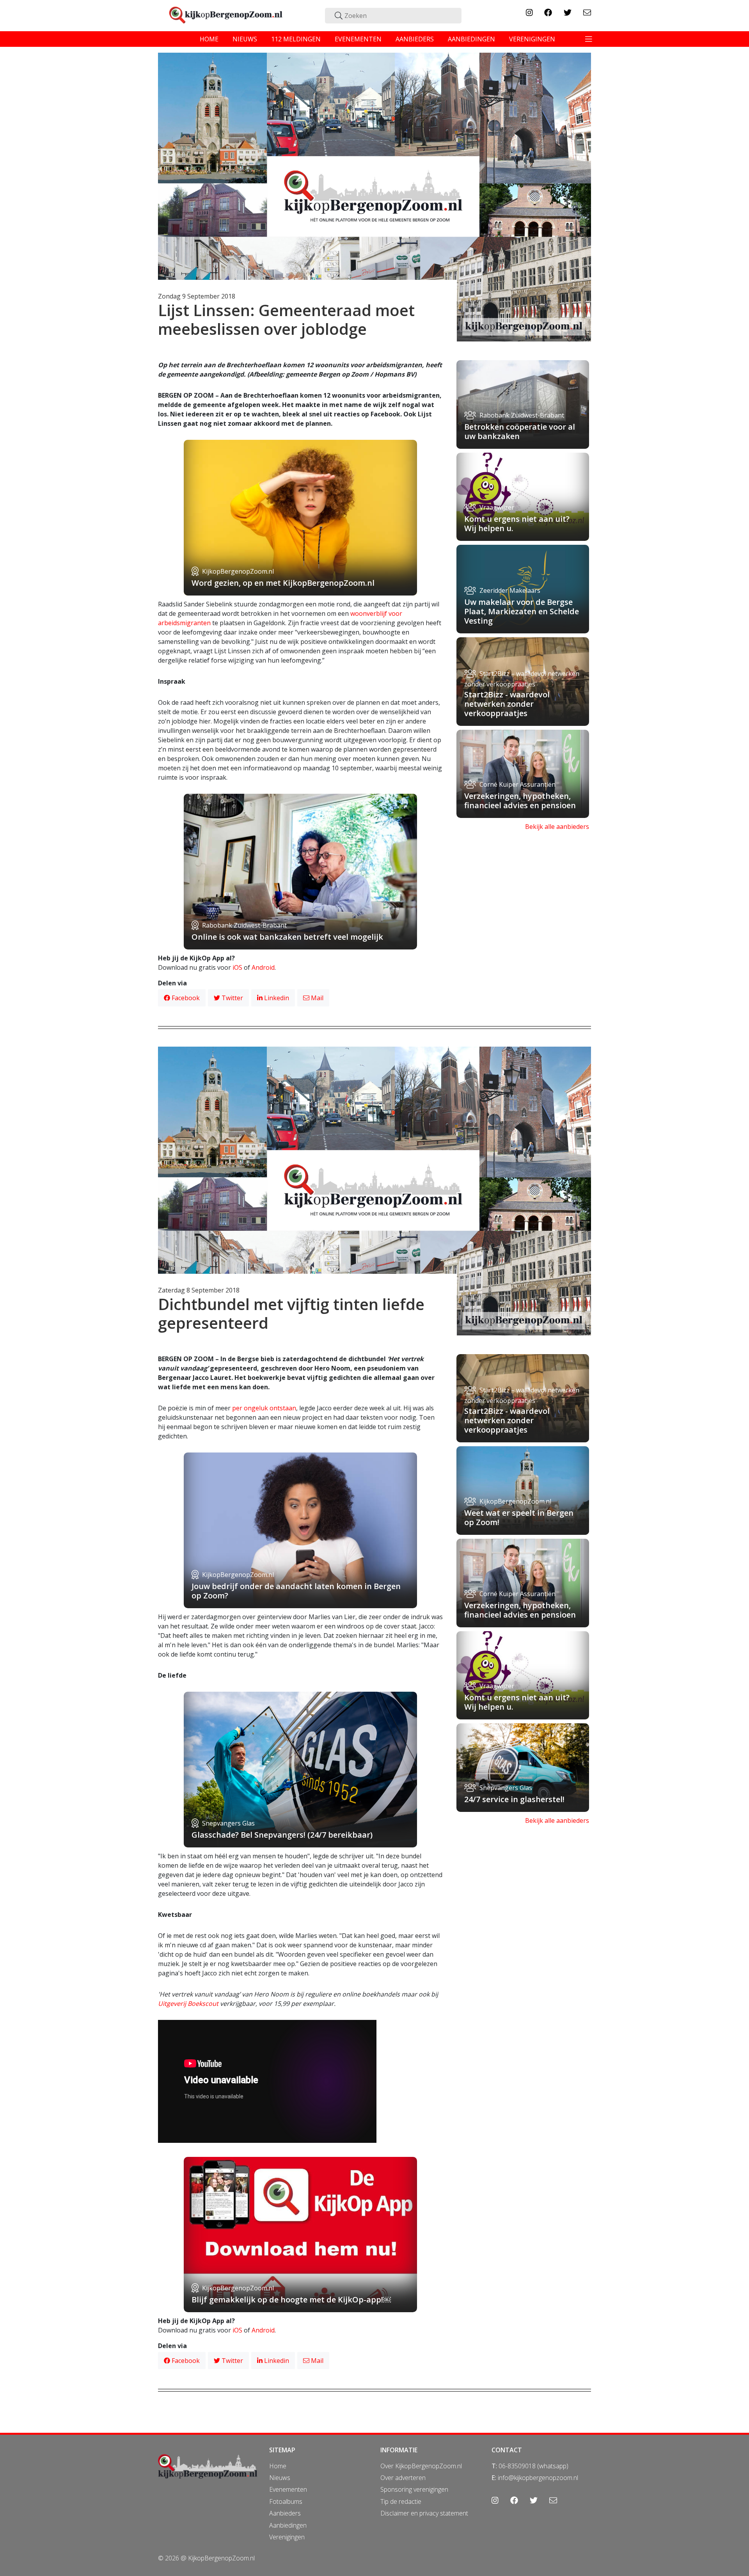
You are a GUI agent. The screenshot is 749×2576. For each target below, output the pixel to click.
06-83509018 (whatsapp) (533, 2466)
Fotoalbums (286, 2501)
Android (263, 967)
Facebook (185, 998)
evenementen (358, 39)
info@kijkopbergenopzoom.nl (538, 2478)
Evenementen (288, 2489)
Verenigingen (287, 2537)
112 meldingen (296, 39)
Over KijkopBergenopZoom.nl (421, 2466)
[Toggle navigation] (589, 39)
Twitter (232, 998)
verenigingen (532, 39)
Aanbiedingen (288, 2525)
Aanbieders (285, 2513)
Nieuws (280, 2478)
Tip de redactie (401, 2501)
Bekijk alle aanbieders (557, 827)
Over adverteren (403, 2478)
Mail (316, 998)
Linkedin (276, 998)
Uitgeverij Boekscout (188, 2004)
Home (278, 2466)
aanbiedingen (471, 39)
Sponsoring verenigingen (414, 2489)
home (209, 39)
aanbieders (415, 39)
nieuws (245, 39)
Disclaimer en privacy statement (424, 2513)
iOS (237, 967)
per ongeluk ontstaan (264, 1408)
